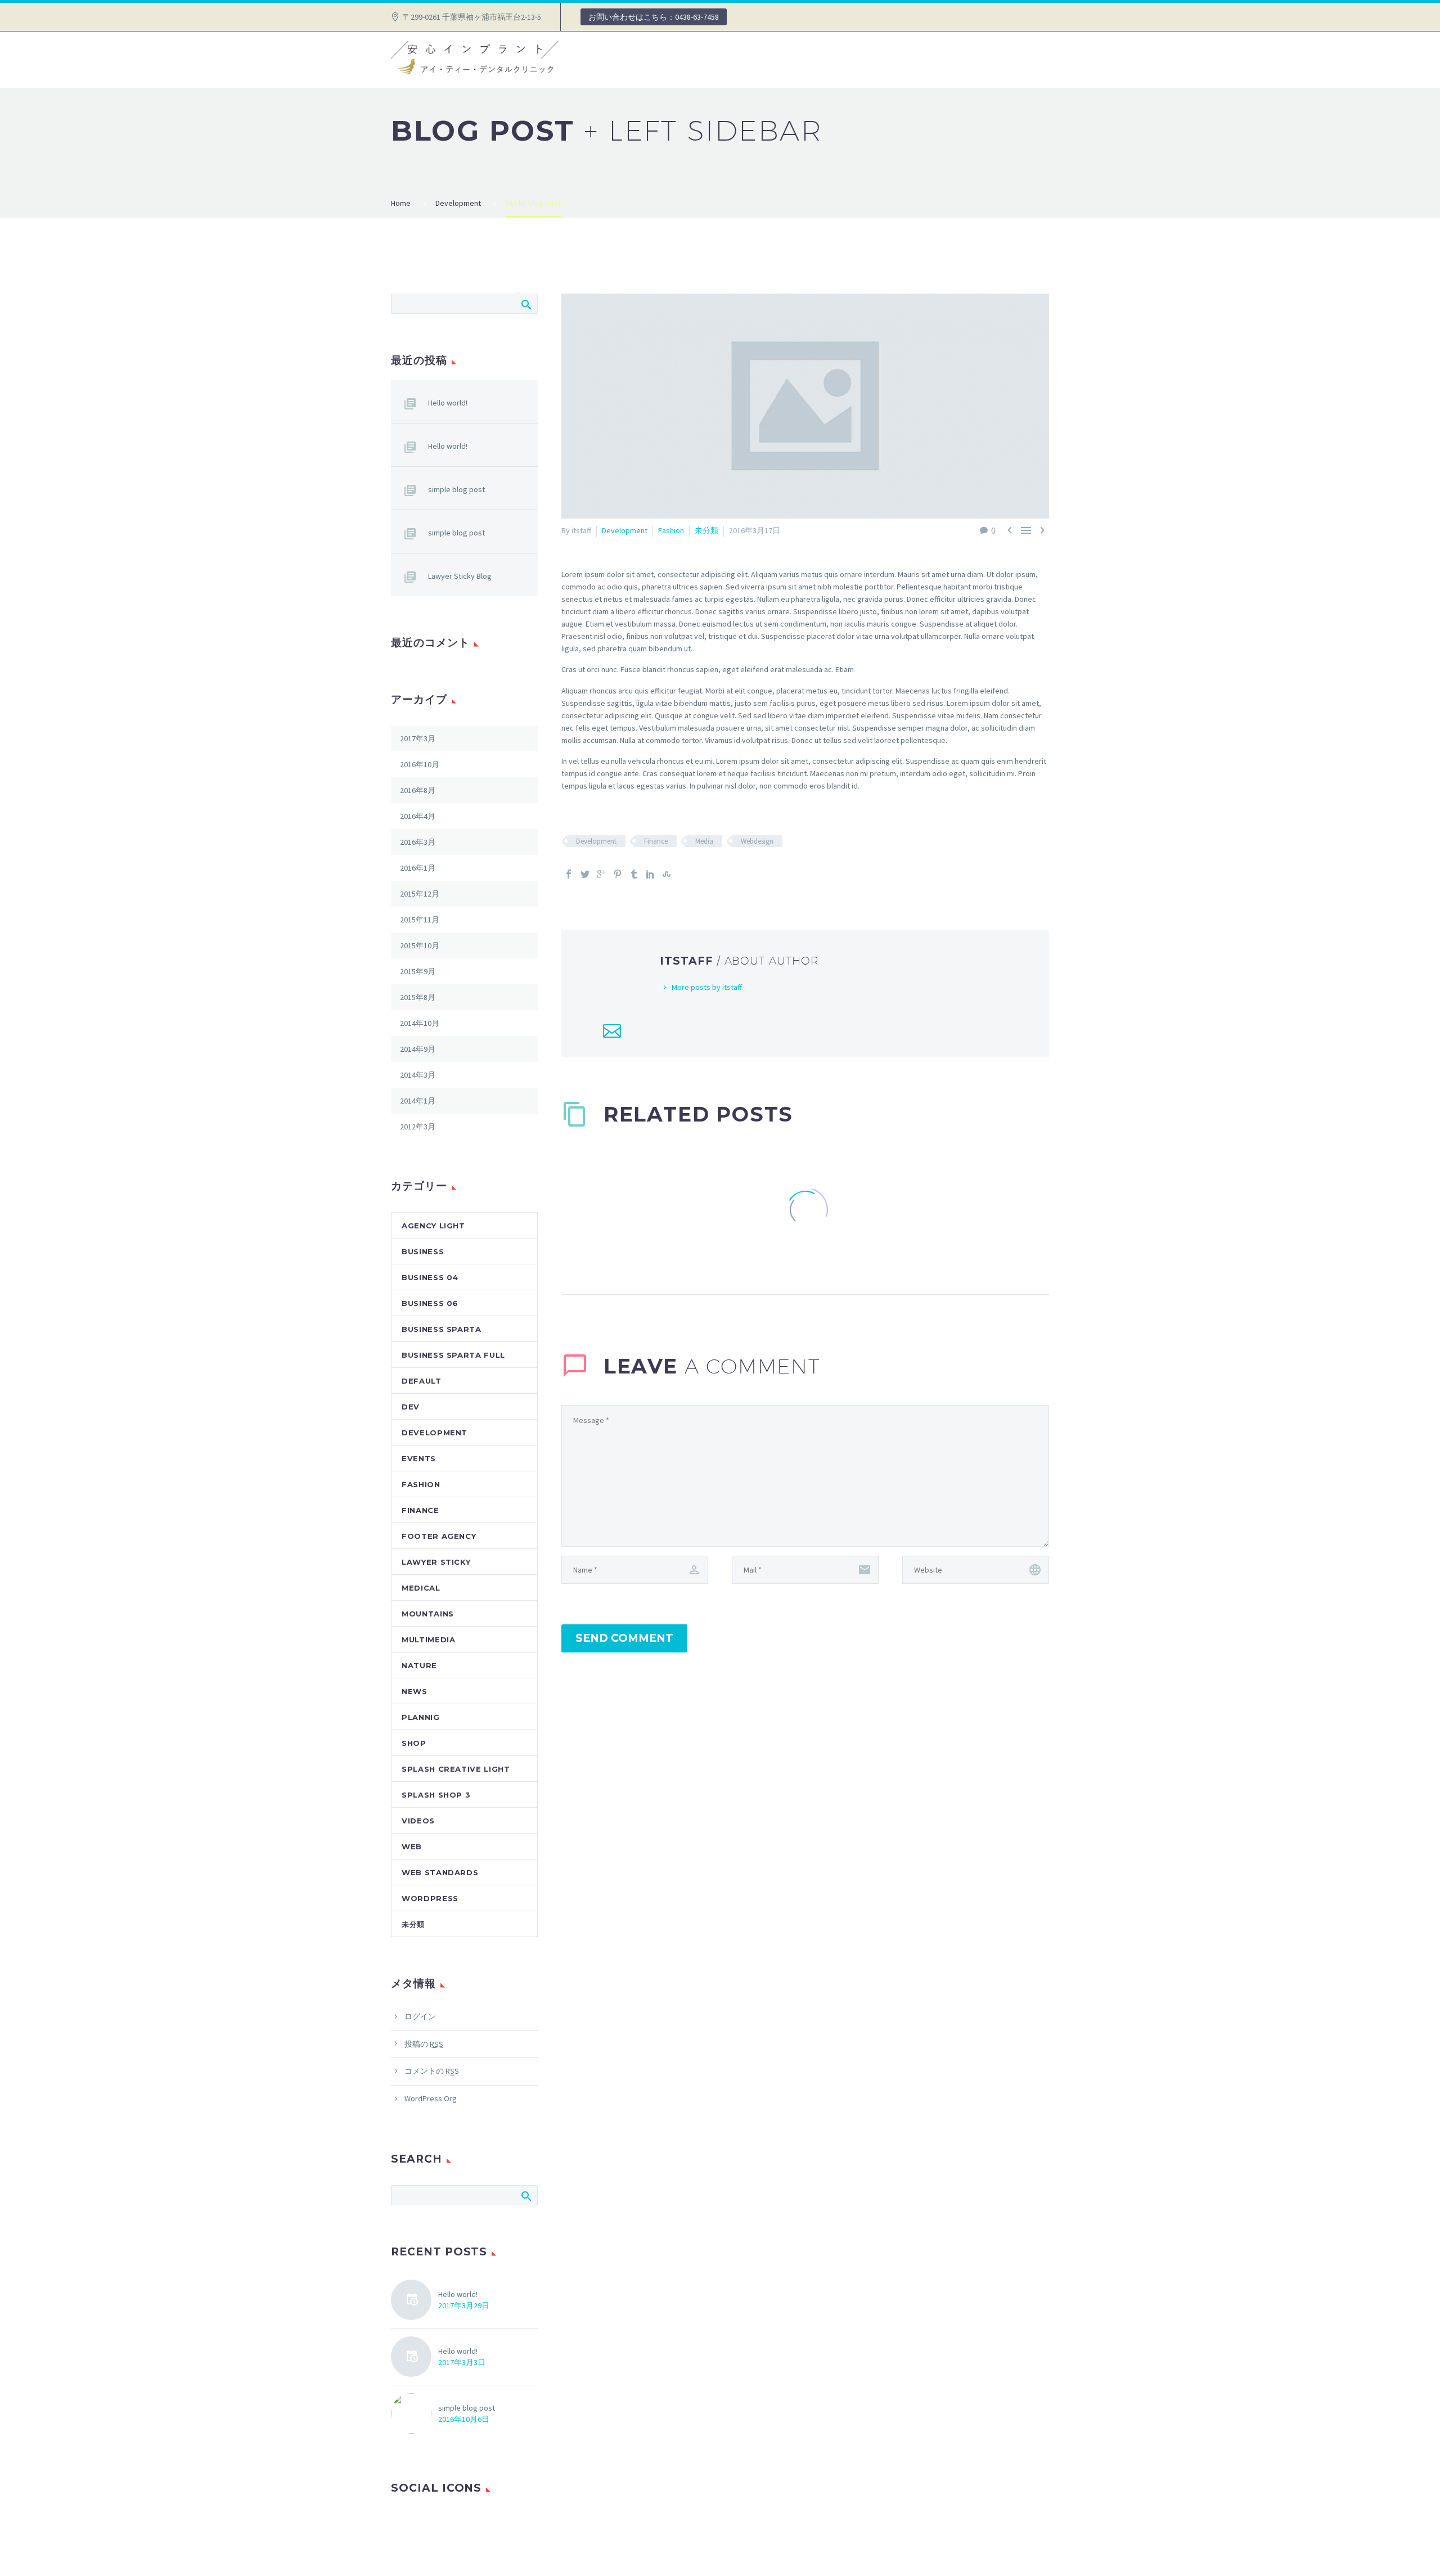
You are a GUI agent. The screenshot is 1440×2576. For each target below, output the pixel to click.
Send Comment (624, 1638)
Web (412, 1847)
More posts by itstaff (707, 987)
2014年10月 (420, 1023)
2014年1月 (418, 1101)
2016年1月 (418, 868)
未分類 (706, 530)
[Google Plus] (601, 874)
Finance (656, 841)
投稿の (424, 2044)
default (422, 1381)
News (415, 1691)
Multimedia (429, 1640)
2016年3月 (418, 842)
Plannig (421, 1717)
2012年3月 (418, 1127)
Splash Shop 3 (436, 1795)
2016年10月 (420, 764)
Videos (418, 1821)
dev (411, 1407)
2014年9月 (418, 1049)
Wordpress (430, 1898)
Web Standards (440, 1872)
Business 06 (430, 1303)
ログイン (420, 2016)
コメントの (432, 2071)
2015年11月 (420, 920)
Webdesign (757, 841)
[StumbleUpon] (667, 874)
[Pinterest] (618, 874)
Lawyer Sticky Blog (460, 576)
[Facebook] (569, 874)
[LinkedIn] (650, 874)
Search (526, 304)
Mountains (428, 1614)
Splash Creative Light (456, 1769)
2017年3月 (418, 738)
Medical (421, 1588)
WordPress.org (431, 2098)
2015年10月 (420, 945)
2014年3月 (418, 1075)
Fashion (671, 530)
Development (625, 530)
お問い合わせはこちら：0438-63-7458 (654, 17)
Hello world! (448, 403)
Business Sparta (442, 1329)
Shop (414, 1743)
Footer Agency (439, 1536)
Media (704, 841)
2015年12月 (420, 894)
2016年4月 (418, 816)
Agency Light (433, 1226)
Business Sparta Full (453, 1355)
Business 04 (430, 1277)
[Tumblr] (634, 874)
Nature (419, 1665)
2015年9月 (418, 971)
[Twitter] (585, 874)
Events (419, 1458)
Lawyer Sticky (436, 1562)
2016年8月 (418, 790)
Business (423, 1251)
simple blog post (456, 489)
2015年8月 (418, 997)
